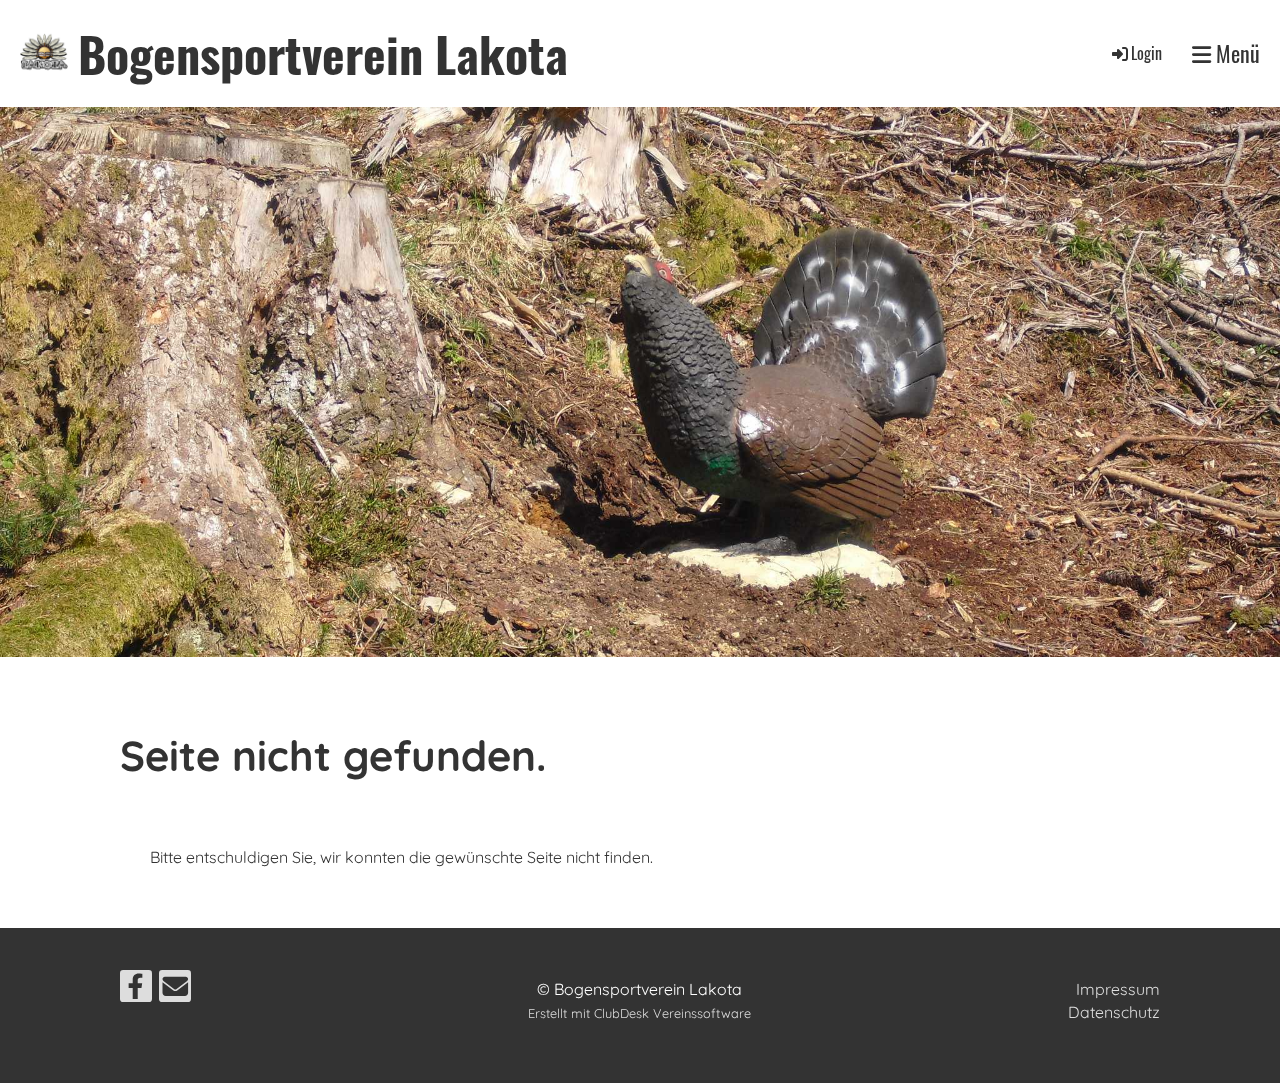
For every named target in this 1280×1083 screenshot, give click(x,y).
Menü (1235, 53)
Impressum (1118, 989)
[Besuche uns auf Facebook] (136, 990)
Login (1146, 53)
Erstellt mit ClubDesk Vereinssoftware (639, 1013)
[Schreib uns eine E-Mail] (175, 990)
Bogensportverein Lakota (323, 53)
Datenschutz (1114, 1012)
